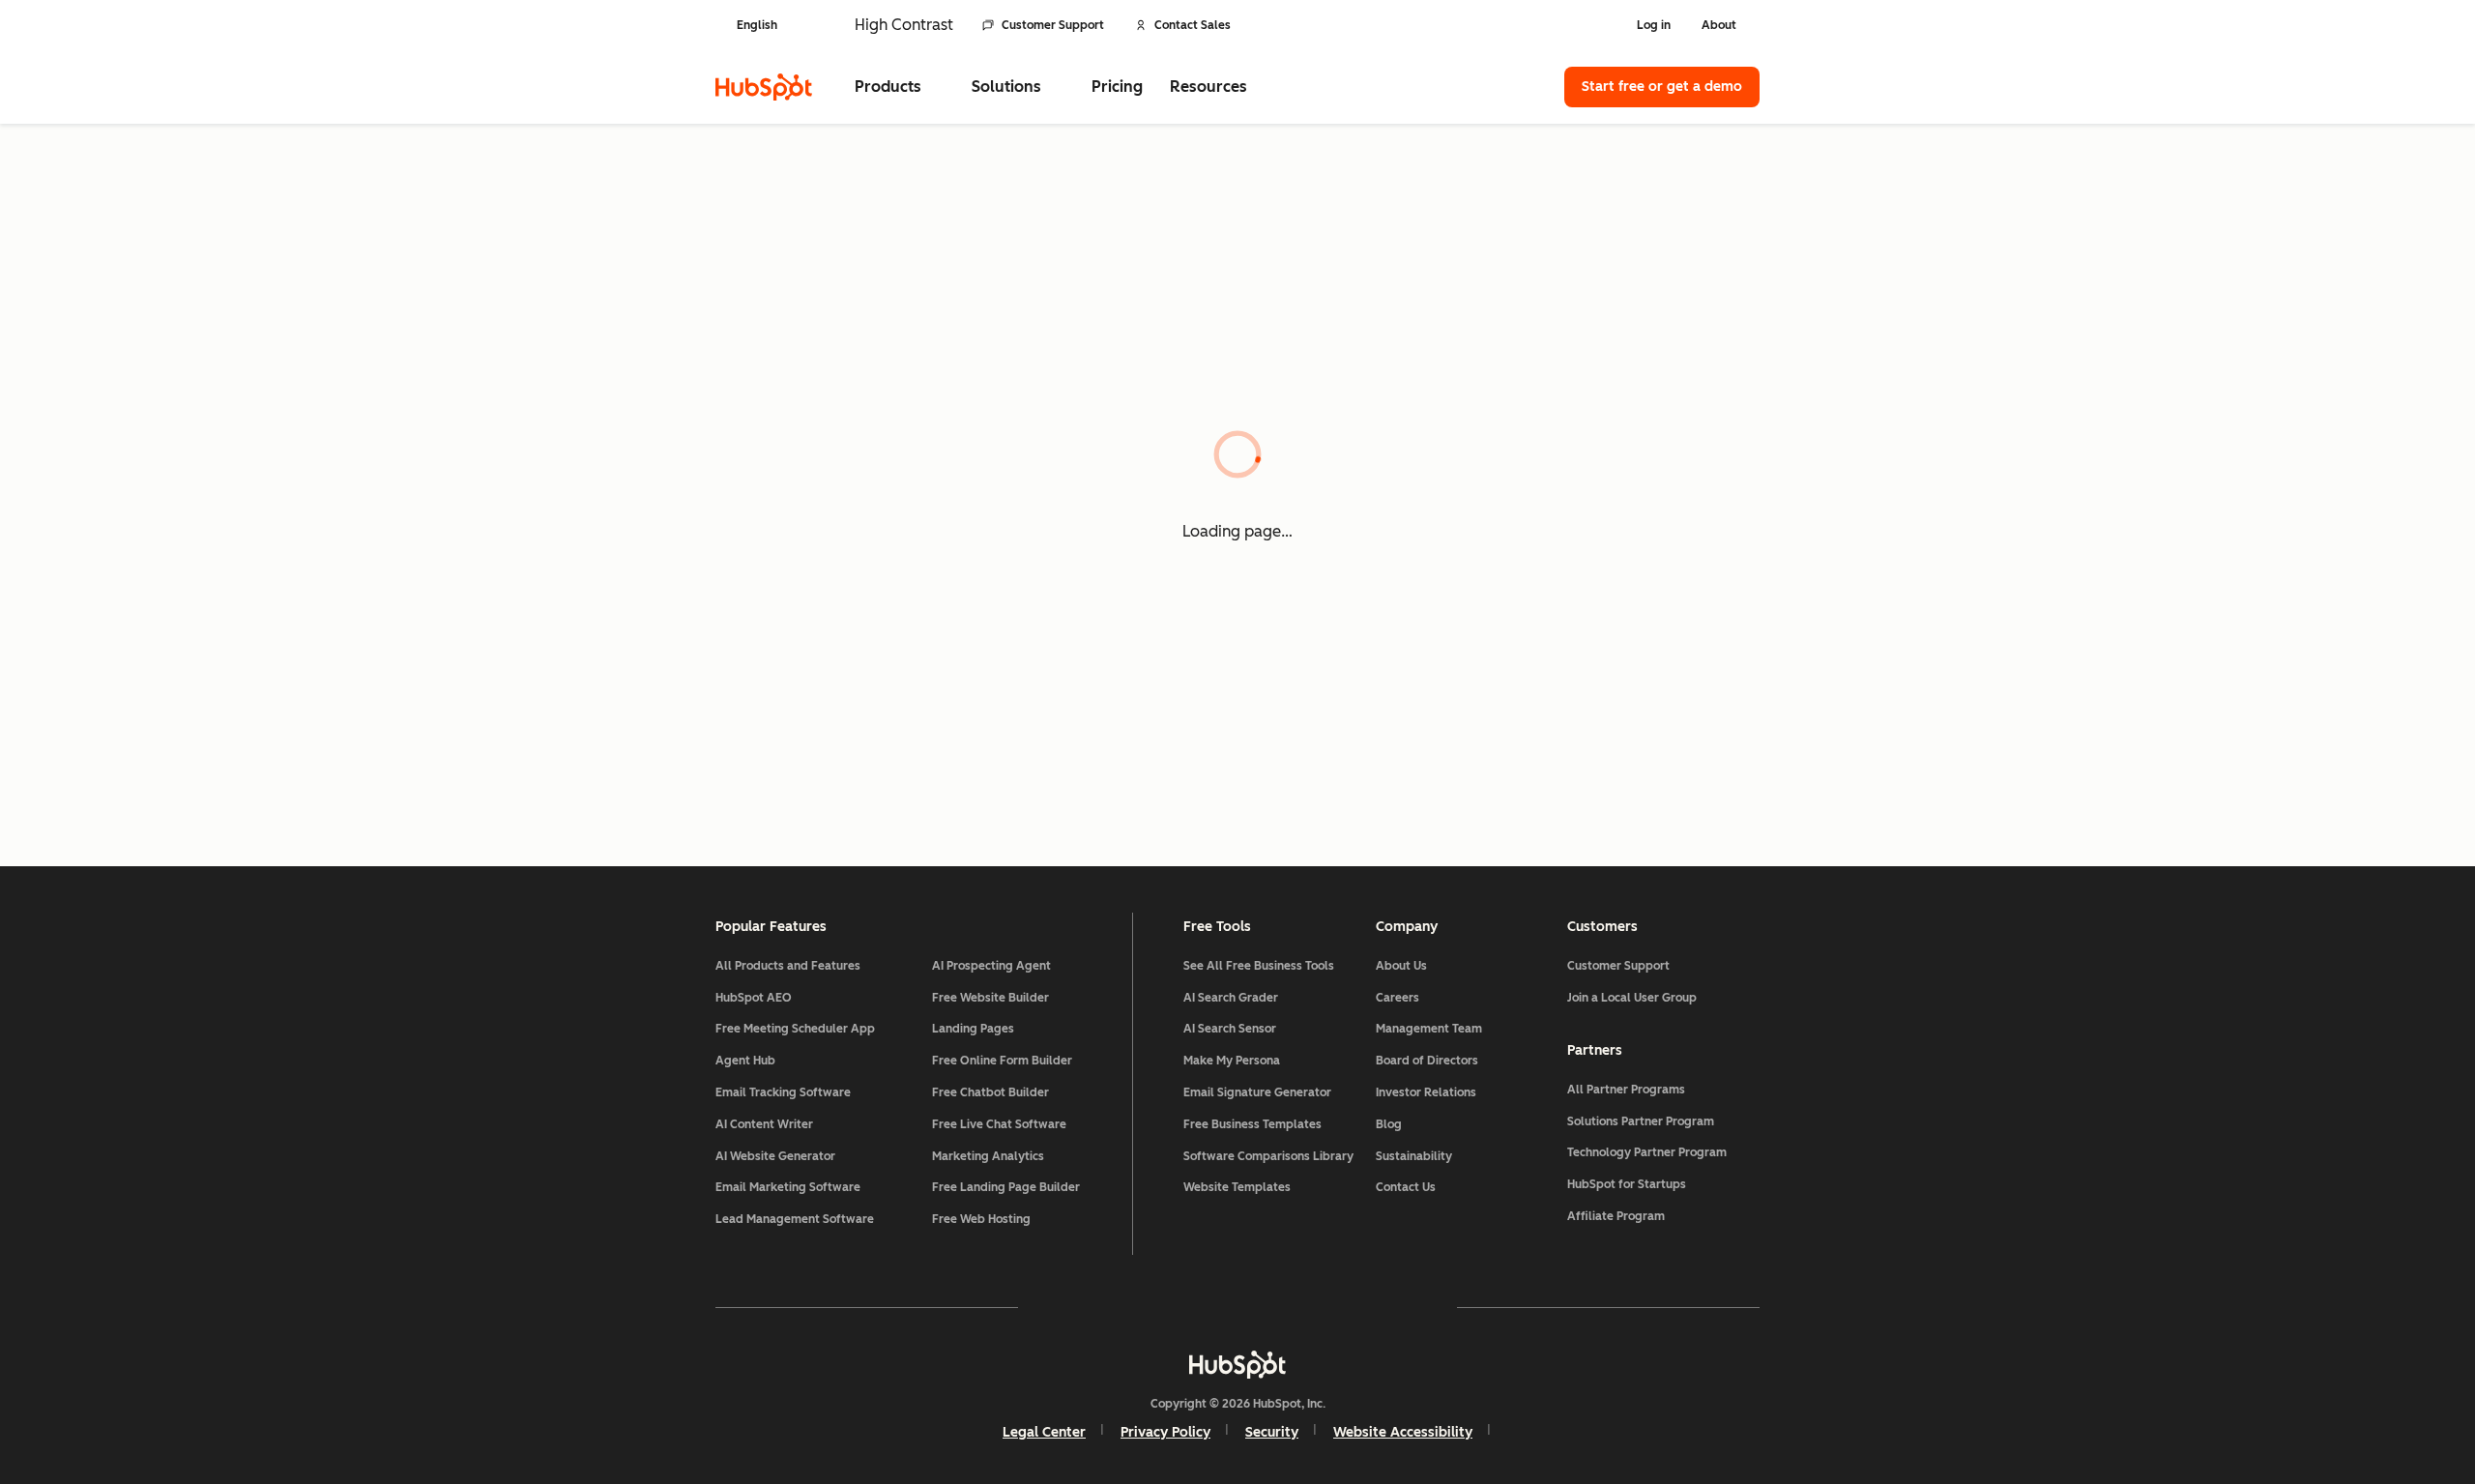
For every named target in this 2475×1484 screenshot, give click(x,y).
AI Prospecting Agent (991, 966)
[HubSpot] (764, 87)
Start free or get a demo (1662, 87)
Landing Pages (973, 1029)
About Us (1401, 966)
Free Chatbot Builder (990, 1092)
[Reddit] (1350, 1307)
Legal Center (1044, 1432)
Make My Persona (1232, 1061)
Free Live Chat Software (999, 1124)
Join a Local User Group (1632, 998)
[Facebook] (1069, 1307)
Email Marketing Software (788, 1187)
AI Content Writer (764, 1124)
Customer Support (1053, 25)
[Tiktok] (1406, 1307)
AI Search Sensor (1230, 1029)
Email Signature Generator (1257, 1092)
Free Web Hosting (981, 1219)
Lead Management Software (795, 1219)
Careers (1398, 998)
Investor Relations (1426, 1092)
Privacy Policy (1165, 1432)
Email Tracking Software (783, 1092)
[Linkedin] (1294, 1307)
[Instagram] (1125, 1307)
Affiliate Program (1616, 1216)
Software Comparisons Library (1268, 1156)
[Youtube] (1181, 1307)
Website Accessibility (1403, 1432)
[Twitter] (1237, 1307)
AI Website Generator (775, 1156)
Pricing (1117, 87)
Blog (1389, 1124)
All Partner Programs (1626, 1090)
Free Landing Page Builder (1006, 1187)
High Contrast (904, 25)
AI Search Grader (1231, 998)
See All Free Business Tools (1259, 966)
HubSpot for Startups (1627, 1184)
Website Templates (1237, 1187)
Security (1272, 1432)
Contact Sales (1193, 25)
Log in (1654, 25)
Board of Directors (1427, 1061)
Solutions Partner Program (1641, 1121)
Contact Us (1406, 1187)
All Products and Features (788, 966)
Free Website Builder (990, 998)
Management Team (1429, 1029)
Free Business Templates (1252, 1124)
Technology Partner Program (1647, 1152)
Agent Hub (745, 1061)
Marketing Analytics (988, 1156)
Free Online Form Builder (1002, 1061)
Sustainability (1414, 1156)
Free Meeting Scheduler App (795, 1029)
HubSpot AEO (754, 998)
